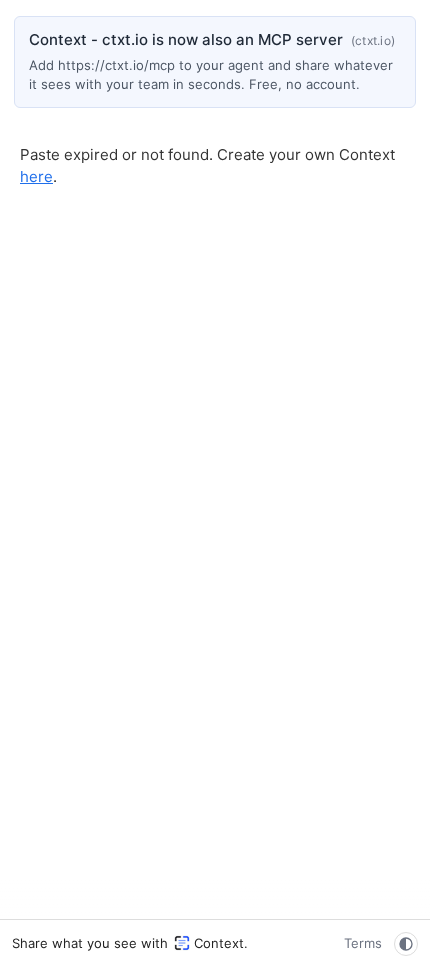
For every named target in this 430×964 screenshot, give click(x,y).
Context (219, 943)
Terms (363, 943)
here (36, 176)
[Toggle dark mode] (406, 944)
